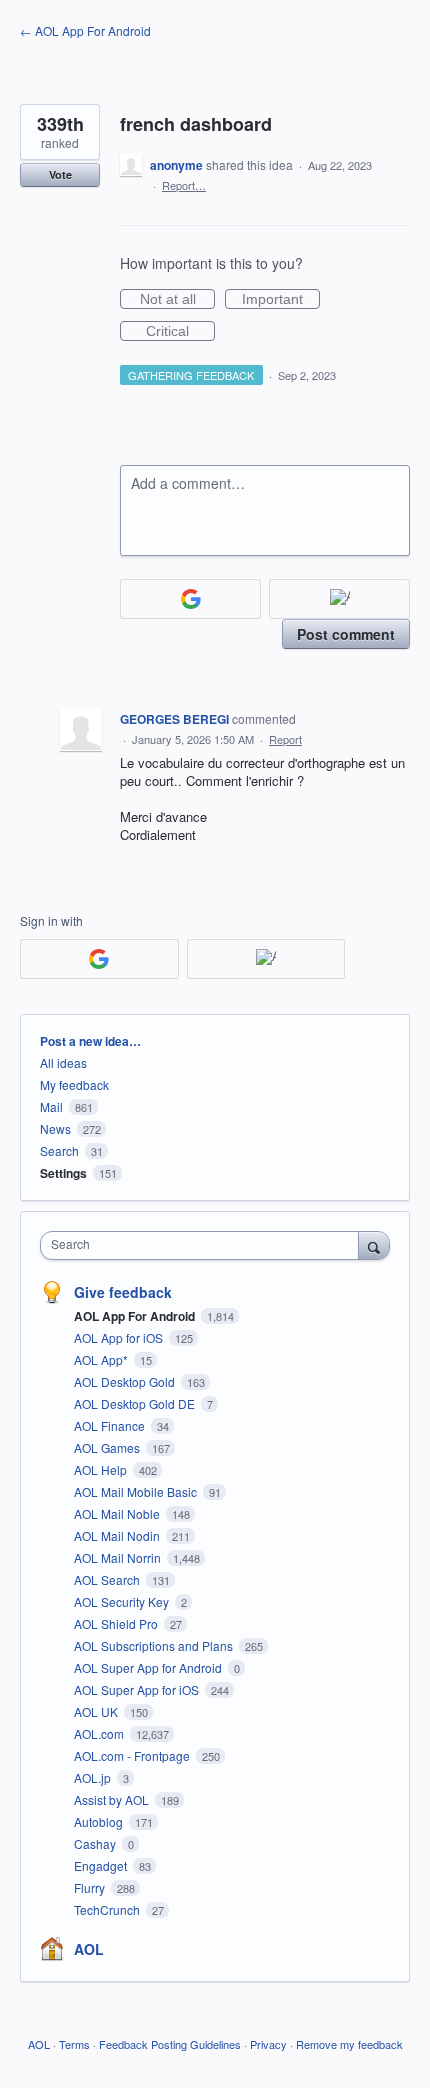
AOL (89, 1949)
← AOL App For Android (85, 30)
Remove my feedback (349, 2044)
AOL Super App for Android (149, 1667)
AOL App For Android (136, 1316)
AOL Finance (111, 1425)
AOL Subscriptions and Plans (155, 1645)
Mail (51, 1106)
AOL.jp (94, 1777)
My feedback (74, 1084)
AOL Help (102, 1469)
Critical (180, 332)
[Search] (374, 1245)
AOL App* (102, 1359)
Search (59, 1150)
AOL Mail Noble (118, 1513)
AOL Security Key (123, 1601)
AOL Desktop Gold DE (136, 1403)
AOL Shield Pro (117, 1623)
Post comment (346, 634)
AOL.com (100, 1733)
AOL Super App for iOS (138, 1689)
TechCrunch (108, 1909)
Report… (184, 185)
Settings (63, 1173)
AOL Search (108, 1579)
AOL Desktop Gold (126, 1381)
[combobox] (204, 1245)
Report (285, 739)
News (55, 1128)
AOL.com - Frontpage (133, 1755)
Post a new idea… (90, 1041)
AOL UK (97, 1711)
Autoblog (100, 1821)
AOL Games (108, 1447)
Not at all (177, 300)
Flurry (91, 1887)
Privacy (268, 2044)
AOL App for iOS (120, 1337)
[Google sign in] (190, 599)
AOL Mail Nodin (118, 1535)
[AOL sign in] (339, 599)
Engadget (102, 1865)
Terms (74, 2044)
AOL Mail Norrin (119, 1557)
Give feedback (123, 1292)
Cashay (96, 1843)
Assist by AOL (113, 1799)
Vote (60, 174)
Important (281, 300)
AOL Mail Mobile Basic (137, 1491)
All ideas (63, 1062)
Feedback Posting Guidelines (170, 2044)
